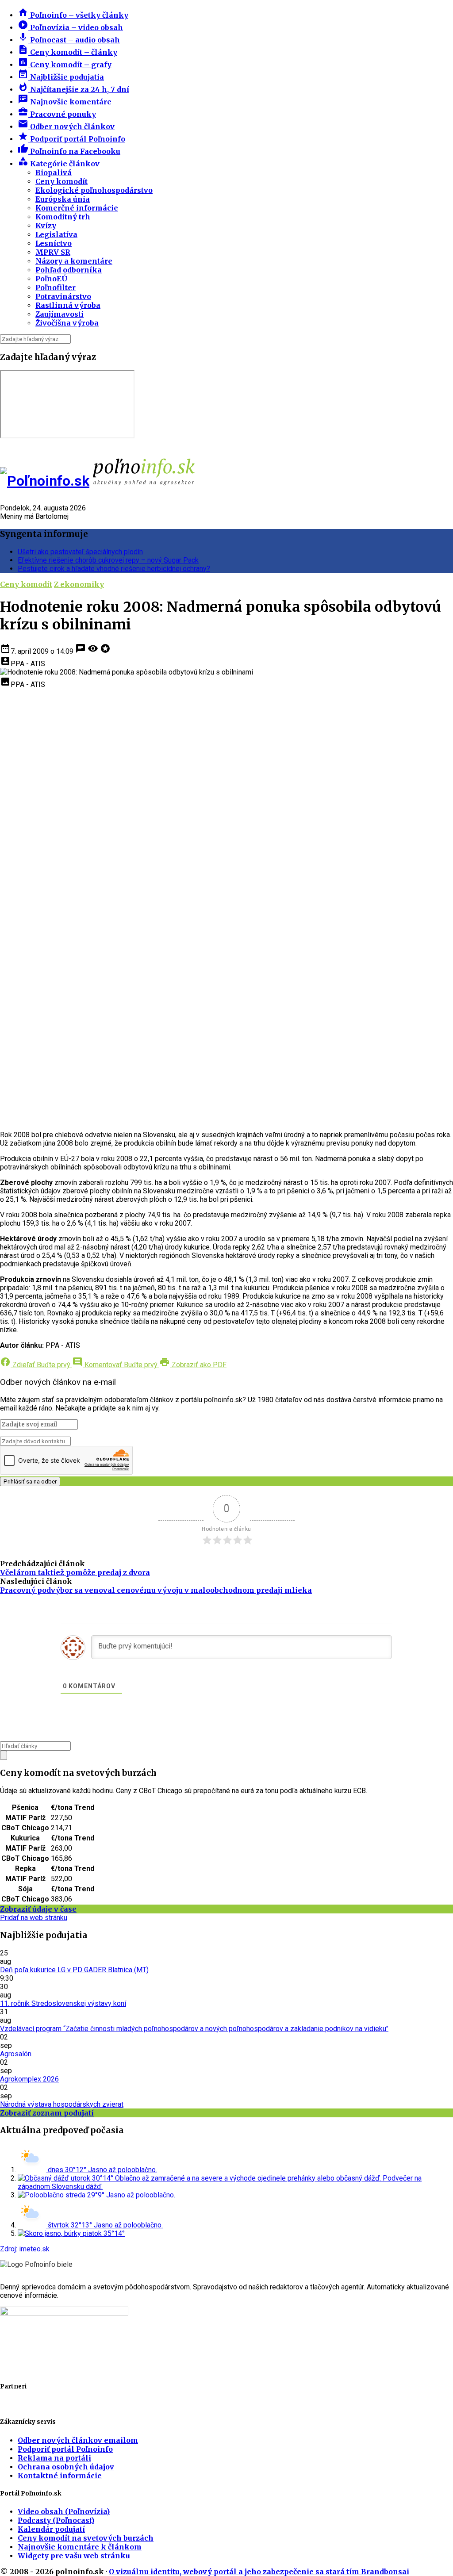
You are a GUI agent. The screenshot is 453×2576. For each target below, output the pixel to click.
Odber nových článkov (66, 126)
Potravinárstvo (63, 296)
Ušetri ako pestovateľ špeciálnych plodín (80, 552)
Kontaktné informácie (60, 2476)
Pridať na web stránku (34, 1918)
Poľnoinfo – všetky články (73, 15)
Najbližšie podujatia (61, 77)
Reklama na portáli (54, 2458)
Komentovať (115, 1365)
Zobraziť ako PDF (193, 1365)
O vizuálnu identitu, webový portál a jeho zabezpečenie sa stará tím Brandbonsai (259, 2572)
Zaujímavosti (60, 314)
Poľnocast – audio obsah (69, 40)
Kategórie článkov (59, 164)
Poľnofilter (56, 287)
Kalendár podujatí (51, 2529)
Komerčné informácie (77, 208)
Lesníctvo (54, 243)
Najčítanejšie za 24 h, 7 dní (73, 89)
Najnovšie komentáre (65, 102)
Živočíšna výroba (67, 323)
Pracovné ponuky (57, 114)
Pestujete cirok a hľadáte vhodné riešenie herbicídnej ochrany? (114, 569)
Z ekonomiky (79, 584)
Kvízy (46, 226)
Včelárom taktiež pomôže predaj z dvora (75, 1572)
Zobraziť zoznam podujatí (47, 2113)
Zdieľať (35, 1365)
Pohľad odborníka (69, 270)
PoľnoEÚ (51, 279)
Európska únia (63, 199)
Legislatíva (56, 234)
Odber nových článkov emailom (78, 2440)
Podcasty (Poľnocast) (56, 2520)
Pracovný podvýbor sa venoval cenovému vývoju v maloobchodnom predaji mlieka (156, 1590)
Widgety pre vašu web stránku (74, 2556)
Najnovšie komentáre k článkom (80, 2547)
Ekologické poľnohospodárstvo (94, 190)
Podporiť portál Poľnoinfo (71, 139)
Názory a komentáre (74, 261)
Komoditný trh (63, 217)
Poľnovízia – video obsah (70, 27)
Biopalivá (54, 172)
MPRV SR (53, 252)
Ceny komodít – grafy (65, 65)
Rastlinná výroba (68, 305)
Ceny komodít (61, 181)
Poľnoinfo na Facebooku (69, 151)
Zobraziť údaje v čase (38, 1909)
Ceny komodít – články (67, 52)
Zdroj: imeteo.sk (25, 2249)
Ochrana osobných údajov (66, 2467)
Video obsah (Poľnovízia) (64, 2511)
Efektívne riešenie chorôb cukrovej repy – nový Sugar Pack (108, 560)
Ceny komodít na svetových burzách (86, 2538)
